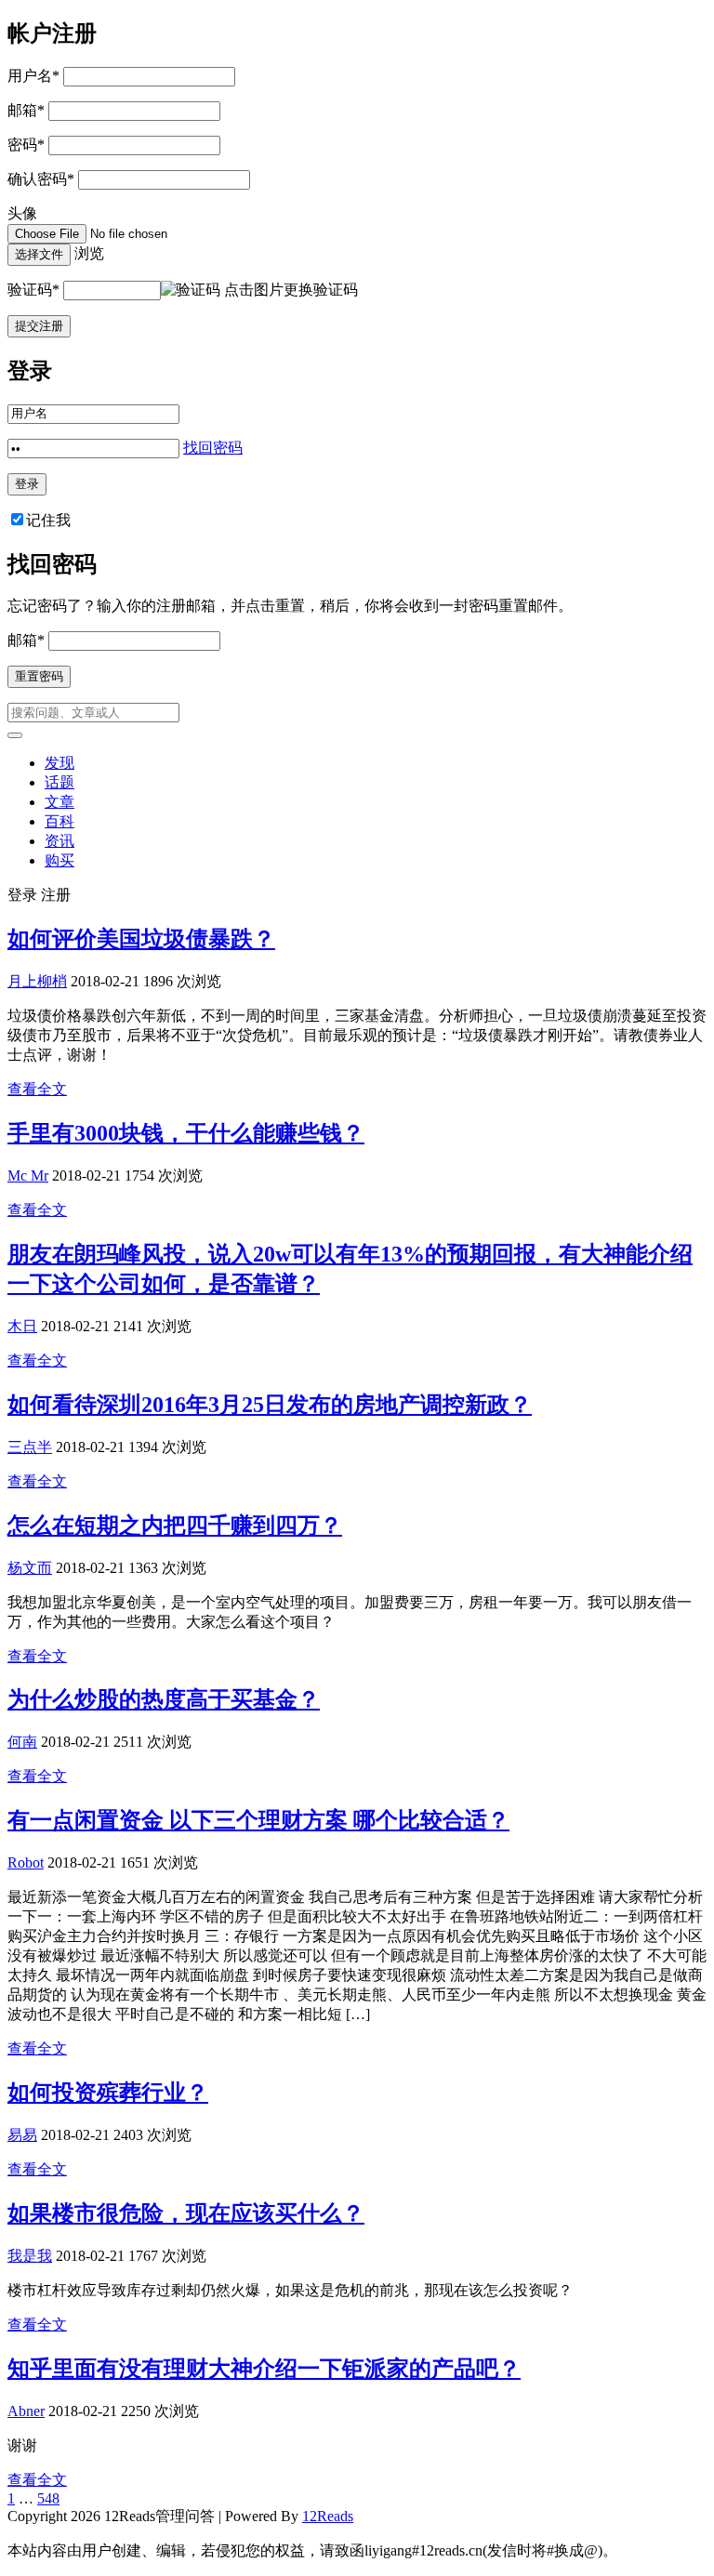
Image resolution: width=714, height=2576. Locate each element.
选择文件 (39, 254)
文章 (59, 802)
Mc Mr (28, 1176)
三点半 (30, 1447)
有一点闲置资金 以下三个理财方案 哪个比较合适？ (258, 1820)
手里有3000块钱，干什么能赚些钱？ (186, 1133)
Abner (26, 2411)
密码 (26, 145)
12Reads (328, 2516)
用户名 (33, 76)
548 (48, 2498)
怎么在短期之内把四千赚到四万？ (175, 1526)
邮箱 (26, 110)
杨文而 (30, 1568)
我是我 (30, 2256)
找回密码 (213, 448)
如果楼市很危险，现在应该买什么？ (186, 2213)
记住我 (48, 520)
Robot (26, 1863)
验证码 (33, 290)
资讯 (59, 841)
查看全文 (37, 1089)
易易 (22, 2135)
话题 (59, 782)
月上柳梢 (37, 981)
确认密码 (41, 179)
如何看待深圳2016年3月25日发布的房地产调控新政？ (270, 1405)
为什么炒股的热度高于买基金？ (164, 1699)
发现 (59, 763)
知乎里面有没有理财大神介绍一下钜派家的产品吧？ (264, 2369)
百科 (59, 821)
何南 (22, 1742)
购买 (59, 860)
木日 (22, 1326)
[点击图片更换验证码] (191, 291)
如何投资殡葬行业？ (108, 2093)
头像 (22, 213)
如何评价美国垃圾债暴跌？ (141, 939)
